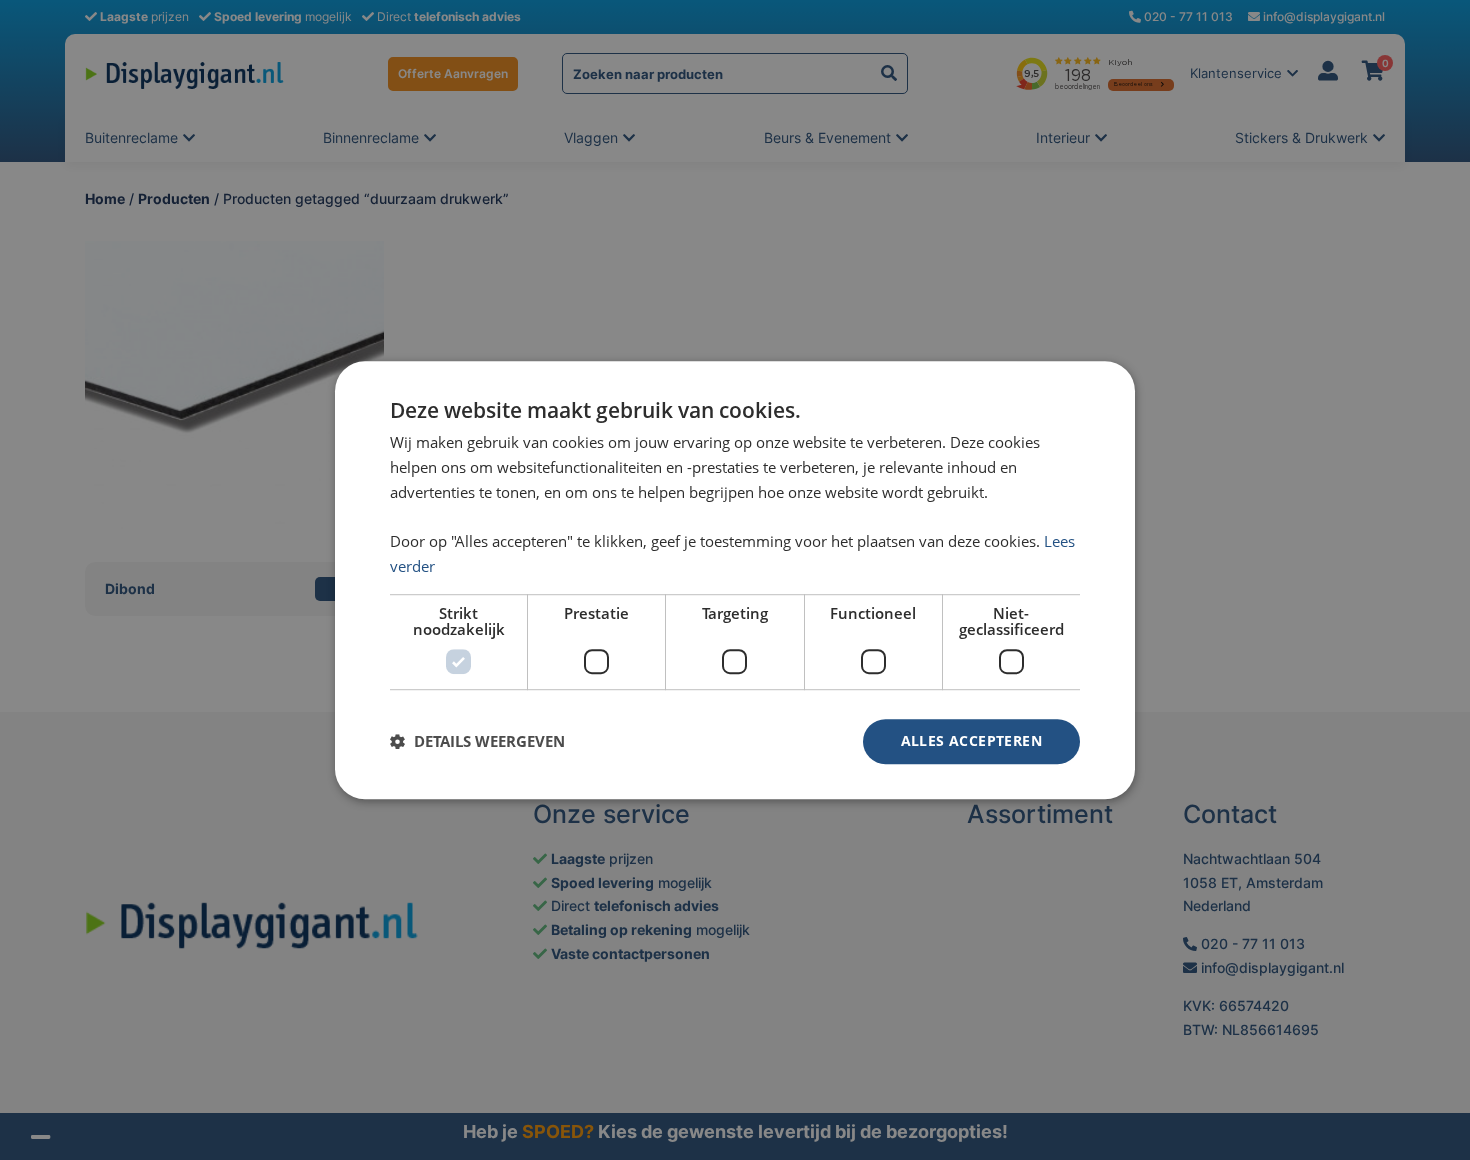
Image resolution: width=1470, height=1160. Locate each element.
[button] (477, 741)
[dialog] (735, 580)
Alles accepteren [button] (971, 740)
